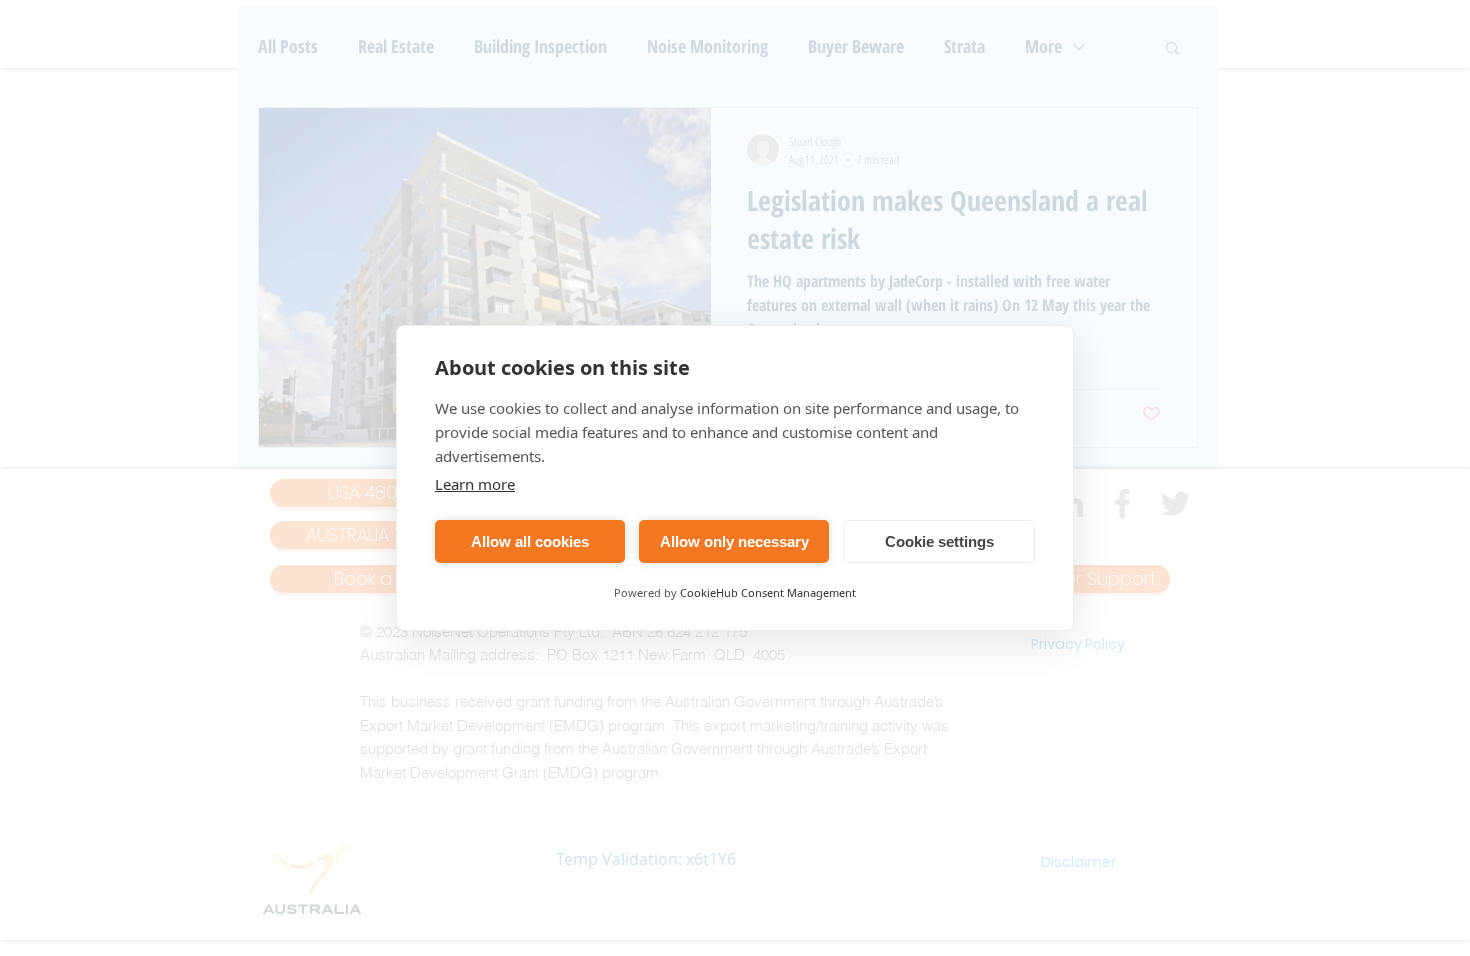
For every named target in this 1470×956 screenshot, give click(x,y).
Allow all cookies (530, 541)
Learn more (475, 484)
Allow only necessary (734, 541)
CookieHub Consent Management (768, 592)
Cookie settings (939, 541)
